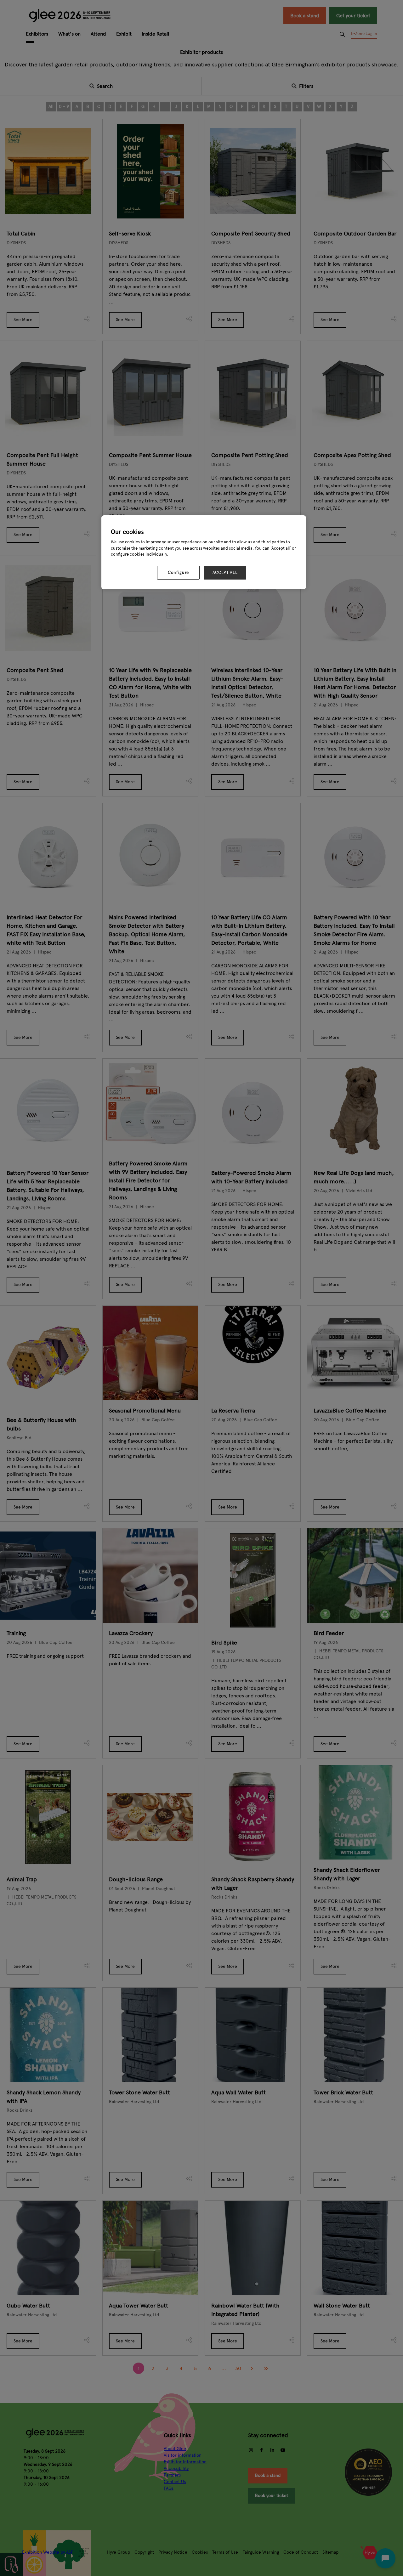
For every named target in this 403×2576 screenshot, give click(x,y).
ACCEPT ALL (225, 573)
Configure (178, 573)
